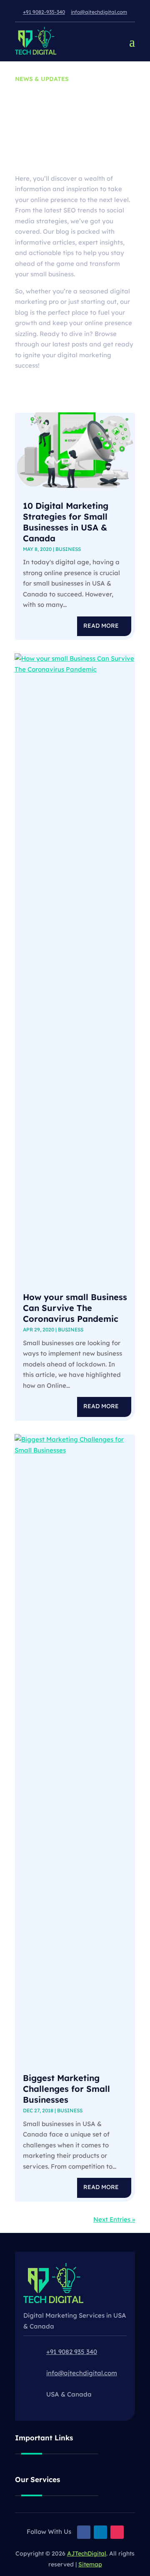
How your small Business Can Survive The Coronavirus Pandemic (75, 1308)
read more (101, 626)
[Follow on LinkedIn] (100, 2532)
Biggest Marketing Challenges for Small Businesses (66, 2089)
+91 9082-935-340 (44, 12)
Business (68, 549)
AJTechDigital (87, 2553)
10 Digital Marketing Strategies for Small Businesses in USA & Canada (66, 522)
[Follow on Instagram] (117, 2532)
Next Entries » (114, 2219)
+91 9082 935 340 (72, 2352)
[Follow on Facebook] (84, 2532)
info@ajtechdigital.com (99, 12)
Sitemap (90, 2564)
